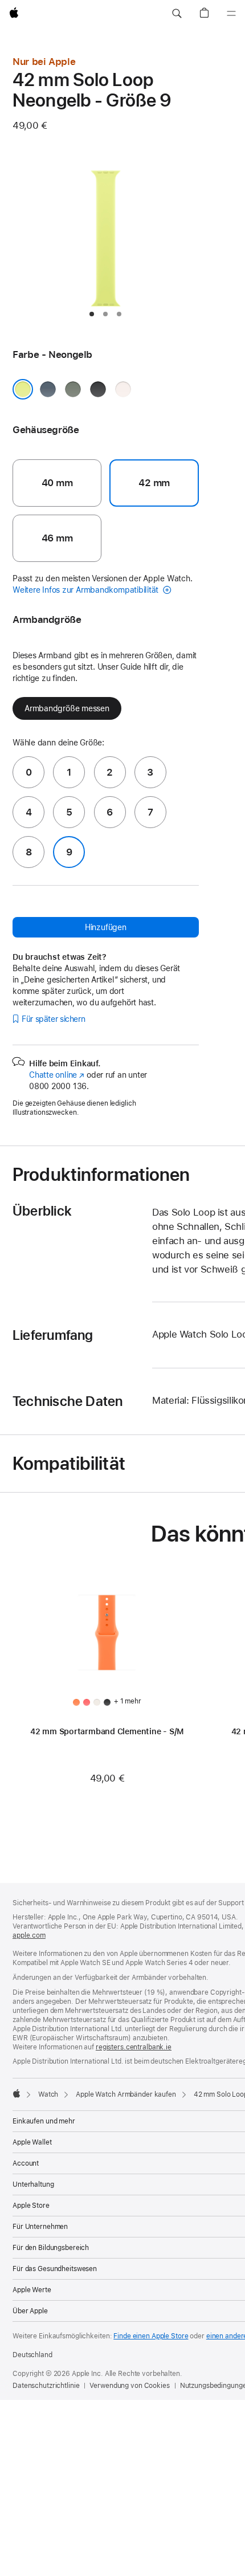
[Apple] (17, 2093)
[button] (177, 14)
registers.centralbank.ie (134, 2047)
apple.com (29, 1935)
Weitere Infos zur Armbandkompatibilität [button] (87, 590)
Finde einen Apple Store (151, 2336)
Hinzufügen (106, 927)
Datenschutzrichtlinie (46, 2386)
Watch (48, 2094)
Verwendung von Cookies (129, 2386)
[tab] (92, 314)
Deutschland (32, 2355)
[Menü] (231, 14)
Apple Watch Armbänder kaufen (126, 2094)
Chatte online (57, 1075)
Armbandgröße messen (67, 708)
